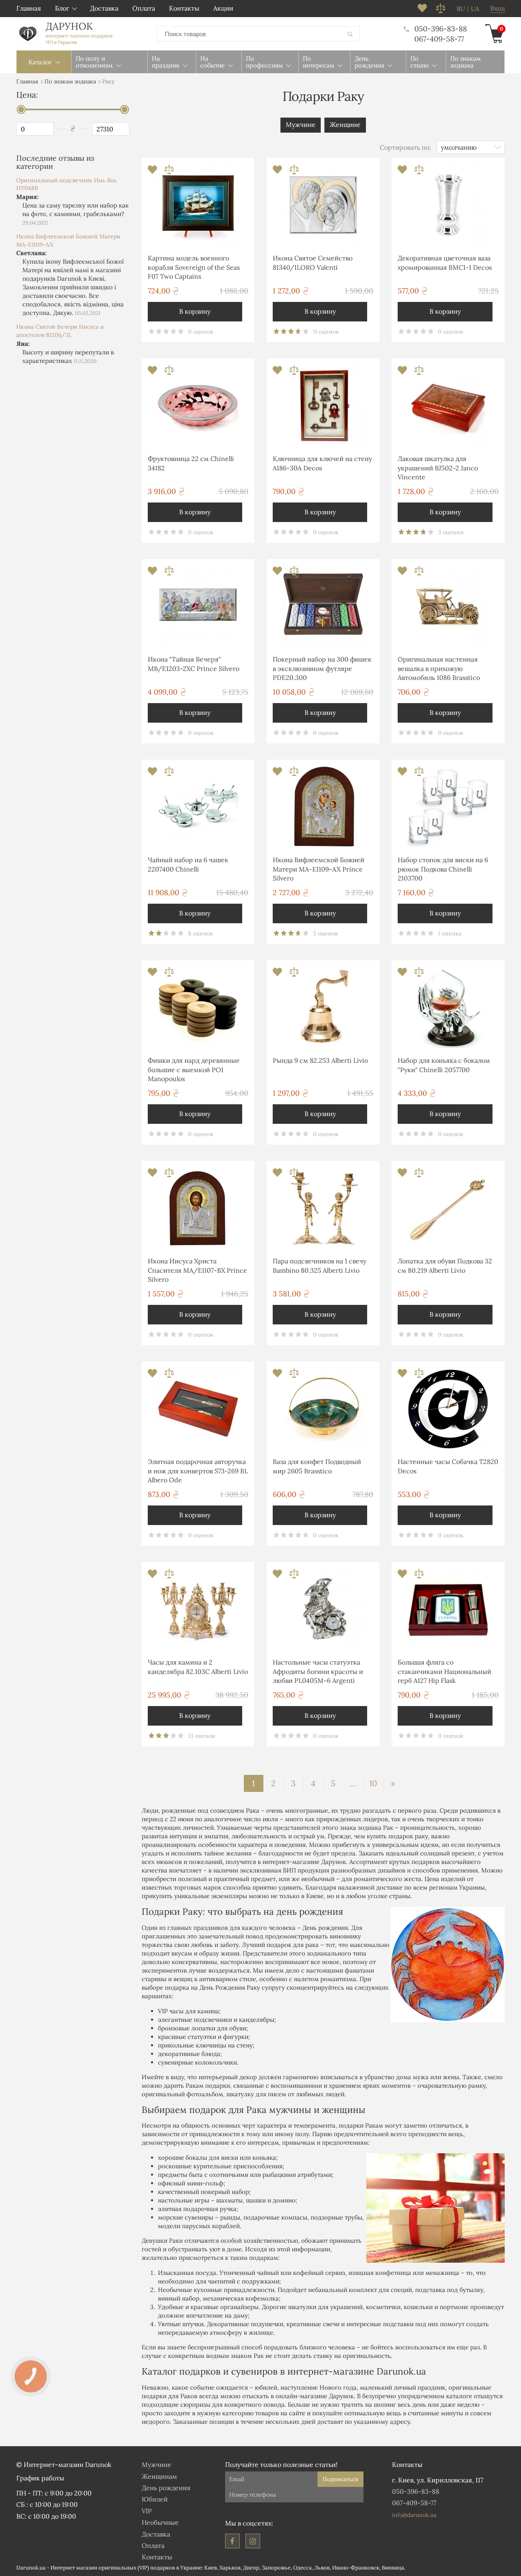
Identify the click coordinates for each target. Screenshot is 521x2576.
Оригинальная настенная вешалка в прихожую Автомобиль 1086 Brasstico (439, 668)
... (353, 1783)
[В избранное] (153, 172)
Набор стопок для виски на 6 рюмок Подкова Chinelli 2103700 (443, 869)
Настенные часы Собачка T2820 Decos (448, 1466)
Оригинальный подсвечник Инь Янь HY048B (67, 184)
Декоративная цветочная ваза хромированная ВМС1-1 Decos (445, 262)
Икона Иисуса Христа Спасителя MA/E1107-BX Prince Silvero (197, 1270)
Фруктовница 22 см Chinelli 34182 (191, 463)
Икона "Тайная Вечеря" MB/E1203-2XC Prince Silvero (194, 664)
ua (475, 9)
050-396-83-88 (441, 29)
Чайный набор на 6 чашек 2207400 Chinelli (188, 864)
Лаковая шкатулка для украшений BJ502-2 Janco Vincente (438, 468)
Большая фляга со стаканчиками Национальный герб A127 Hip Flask (444, 1671)
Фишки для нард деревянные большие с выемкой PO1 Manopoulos (194, 1070)
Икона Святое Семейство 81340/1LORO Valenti (313, 262)
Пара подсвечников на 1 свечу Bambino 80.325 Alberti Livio (320, 1265)
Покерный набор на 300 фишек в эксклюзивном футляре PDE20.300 (322, 668)
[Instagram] (253, 2541)
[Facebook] (232, 2541)
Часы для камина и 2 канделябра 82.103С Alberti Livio (198, 1667)
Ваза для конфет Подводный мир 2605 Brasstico (317, 1466)
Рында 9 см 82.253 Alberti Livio (320, 1060)
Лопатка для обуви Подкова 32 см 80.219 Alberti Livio (445, 1265)
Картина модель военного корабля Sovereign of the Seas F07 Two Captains (194, 267)
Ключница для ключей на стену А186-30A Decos (322, 463)
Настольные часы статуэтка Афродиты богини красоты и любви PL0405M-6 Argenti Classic (318, 1673)
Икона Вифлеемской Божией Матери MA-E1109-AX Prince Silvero (319, 869)
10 (373, 1783)
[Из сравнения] (169, 172)
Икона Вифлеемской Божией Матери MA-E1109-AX (68, 240)
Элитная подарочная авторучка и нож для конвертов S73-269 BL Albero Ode (198, 1471)
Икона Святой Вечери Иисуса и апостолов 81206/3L (60, 331)
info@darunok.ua (414, 2515)
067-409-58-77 (439, 39)
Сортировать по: (405, 147)
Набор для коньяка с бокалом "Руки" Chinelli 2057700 (444, 1065)
